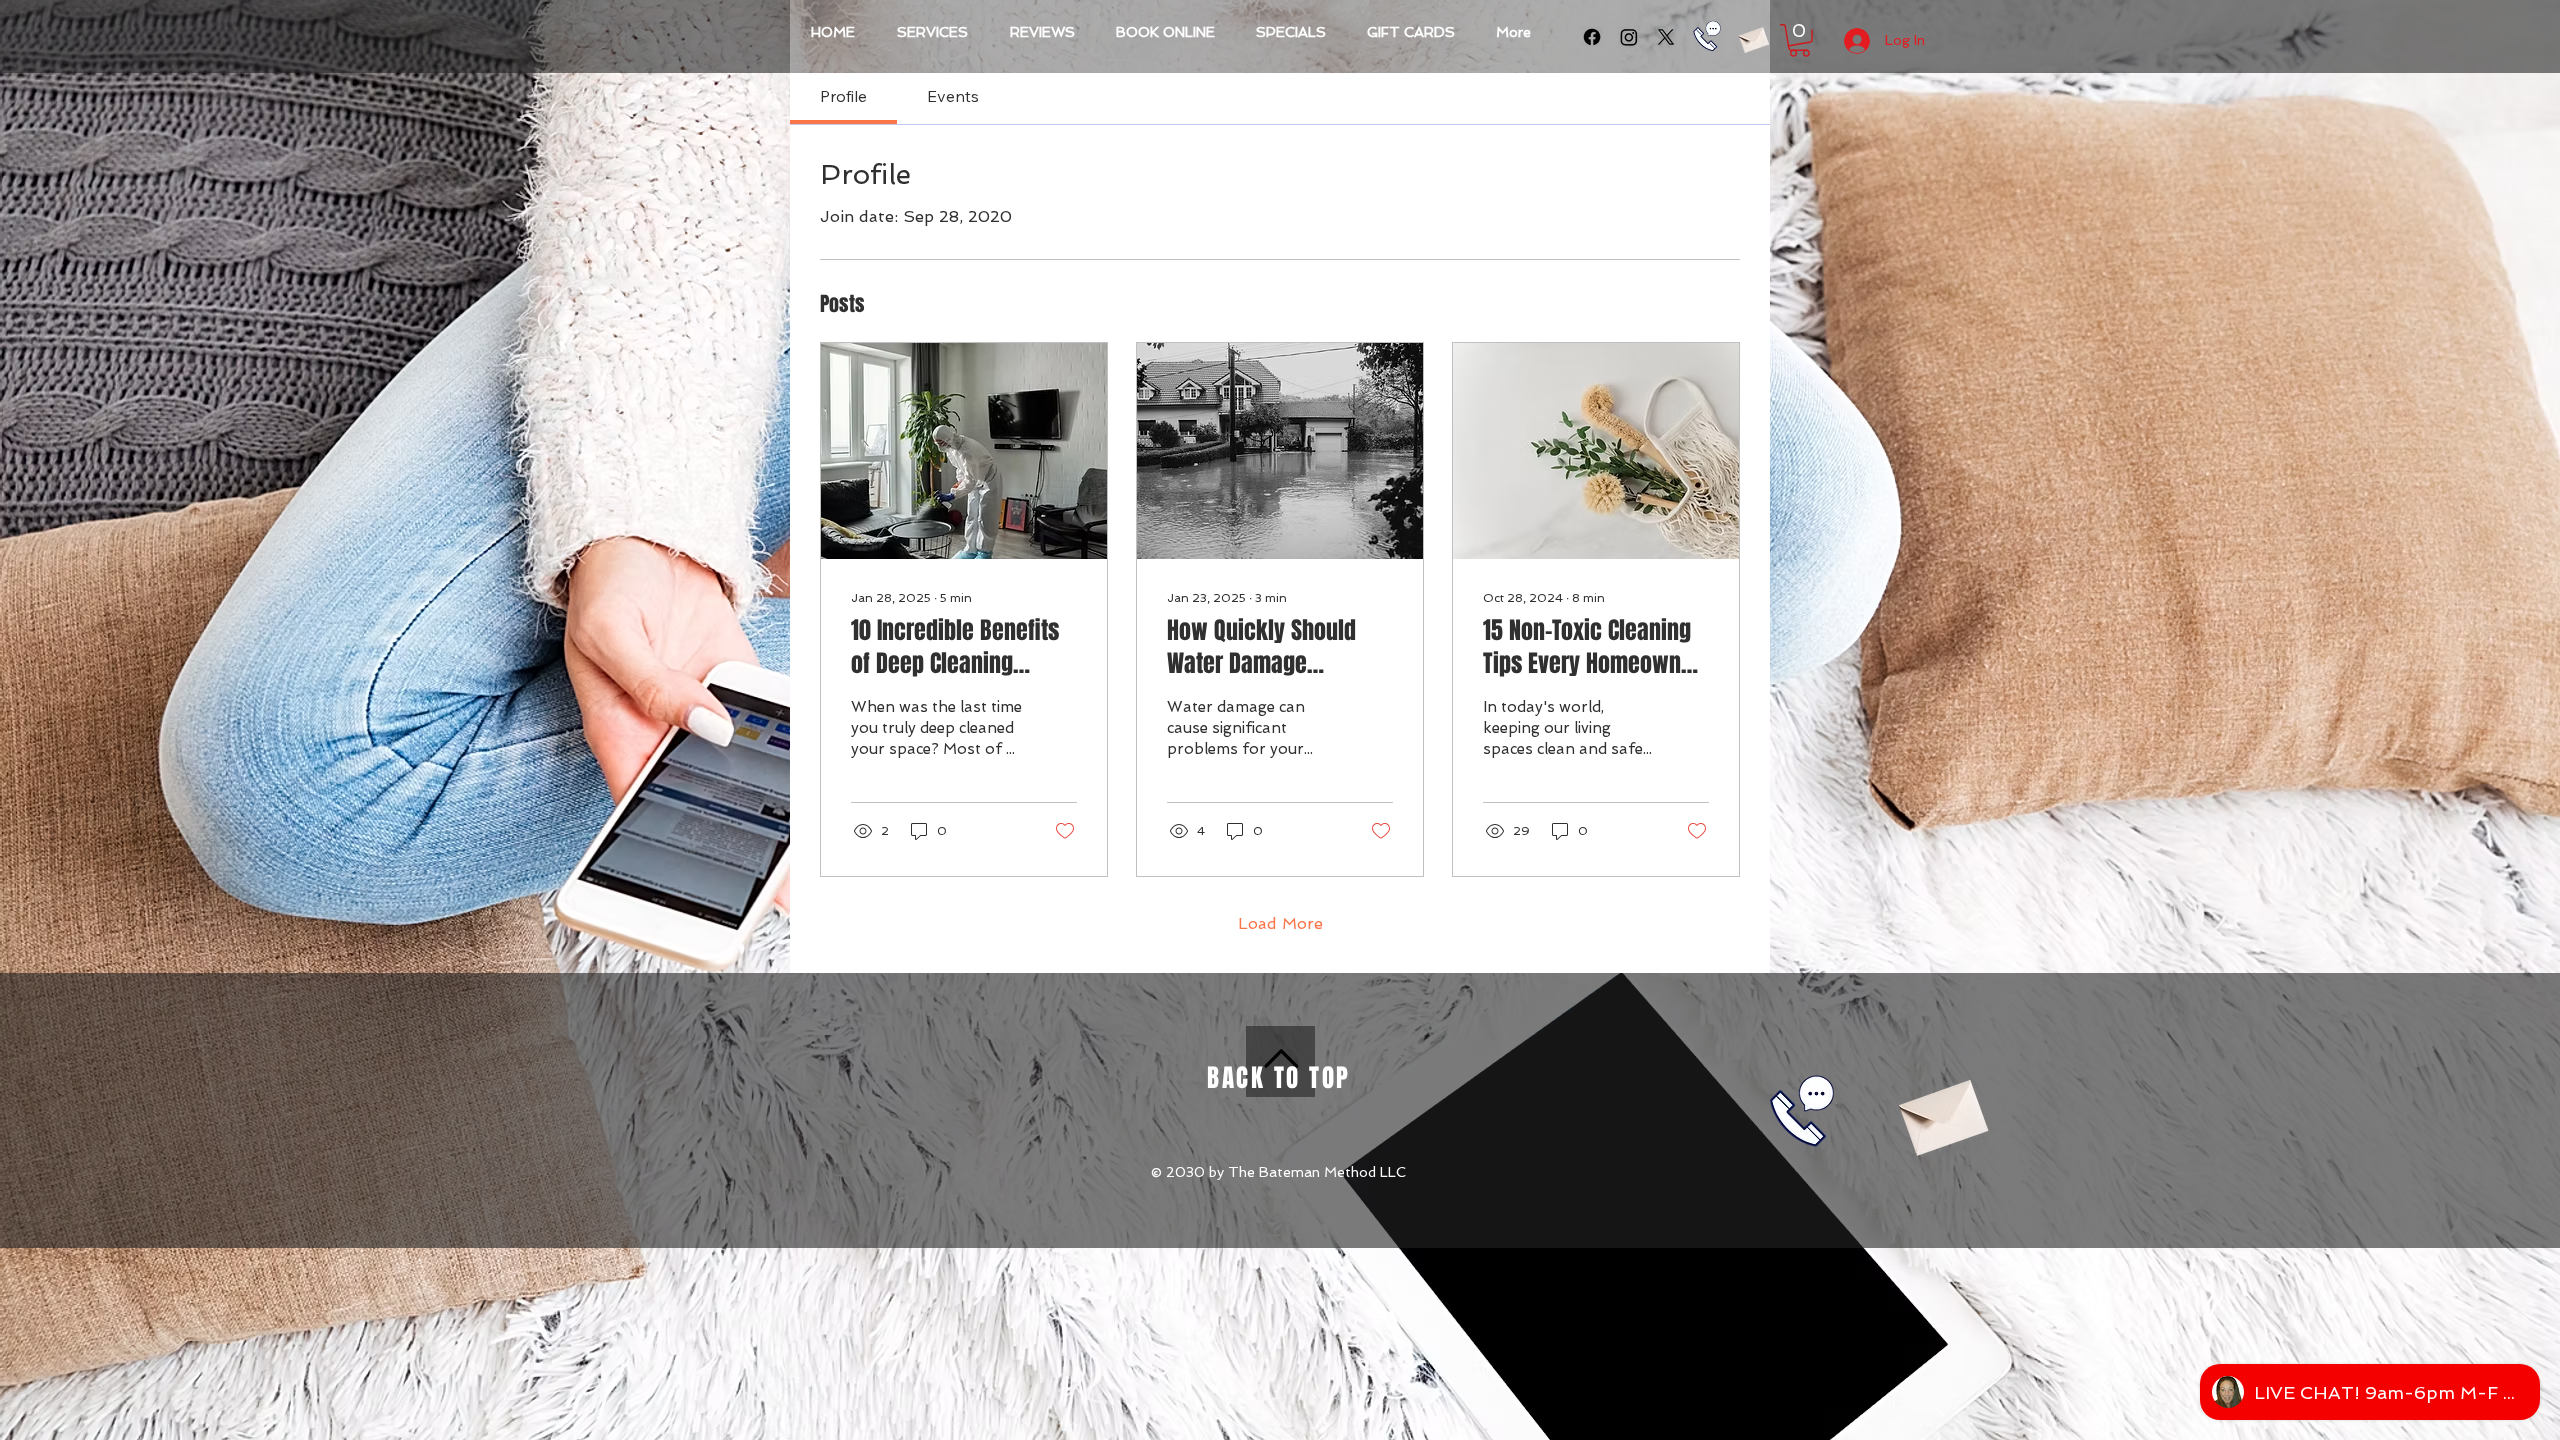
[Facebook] (1592, 37)
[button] (1799, 40)
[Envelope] (1753, 37)
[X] (1666, 37)
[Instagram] (1629, 37)
